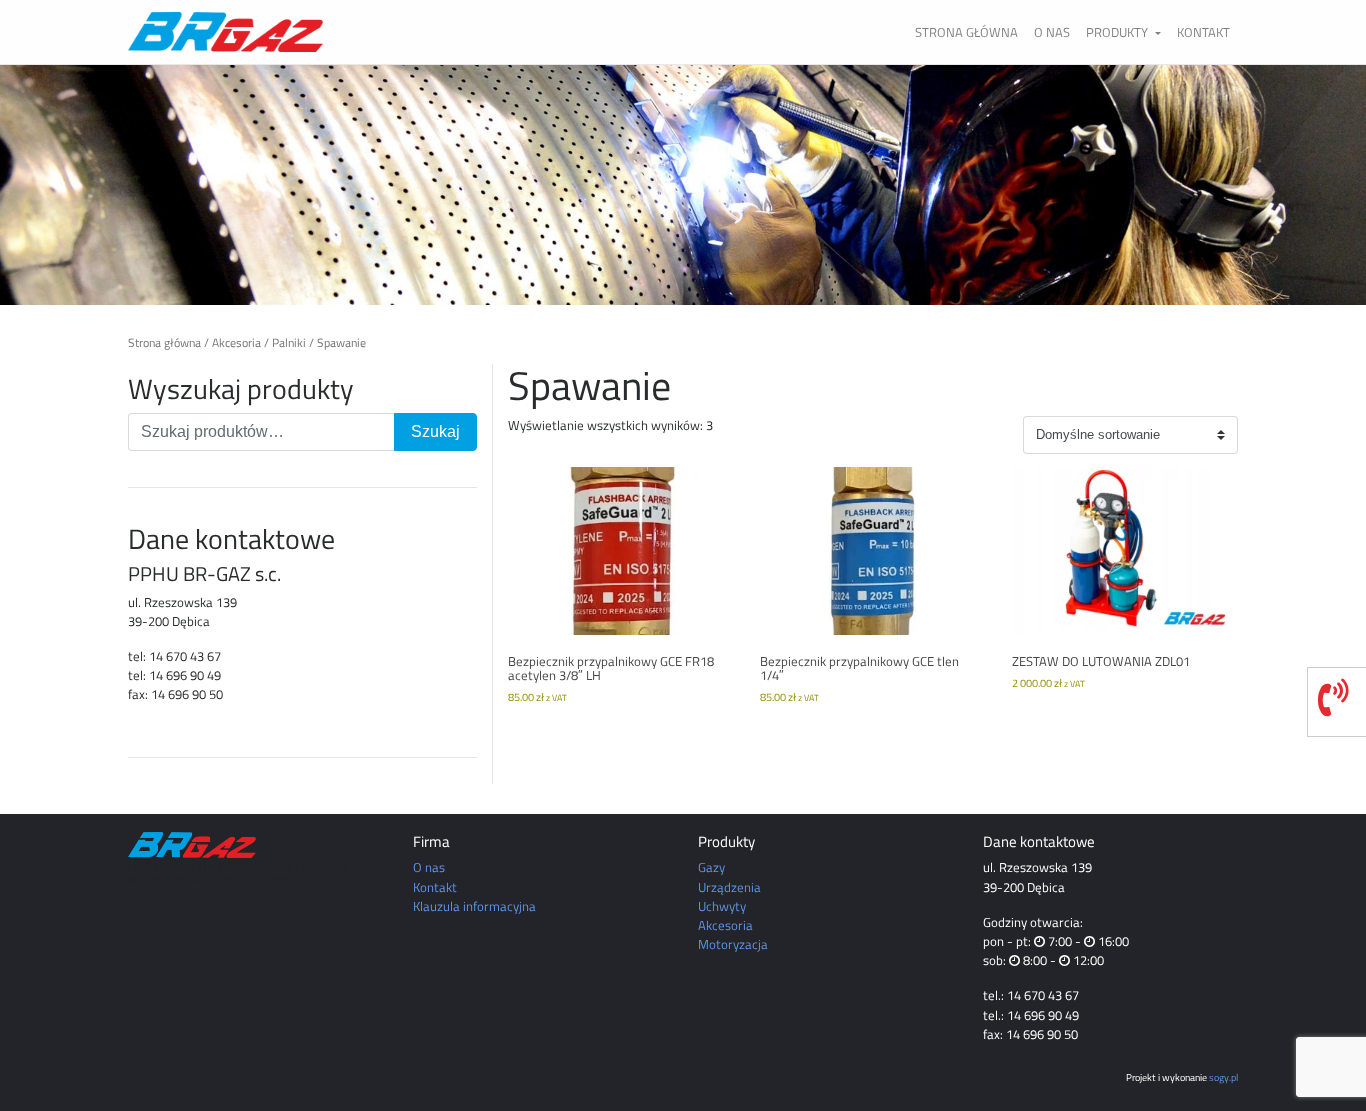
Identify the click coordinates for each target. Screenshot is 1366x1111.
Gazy (711, 867)
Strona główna (966, 32)
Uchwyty (722, 906)
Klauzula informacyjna (474, 906)
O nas (1052, 32)
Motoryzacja (733, 944)
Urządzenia (729, 887)
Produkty (1118, 32)
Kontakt (1203, 32)
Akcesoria (236, 343)
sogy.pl (1223, 1077)
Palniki (289, 343)
